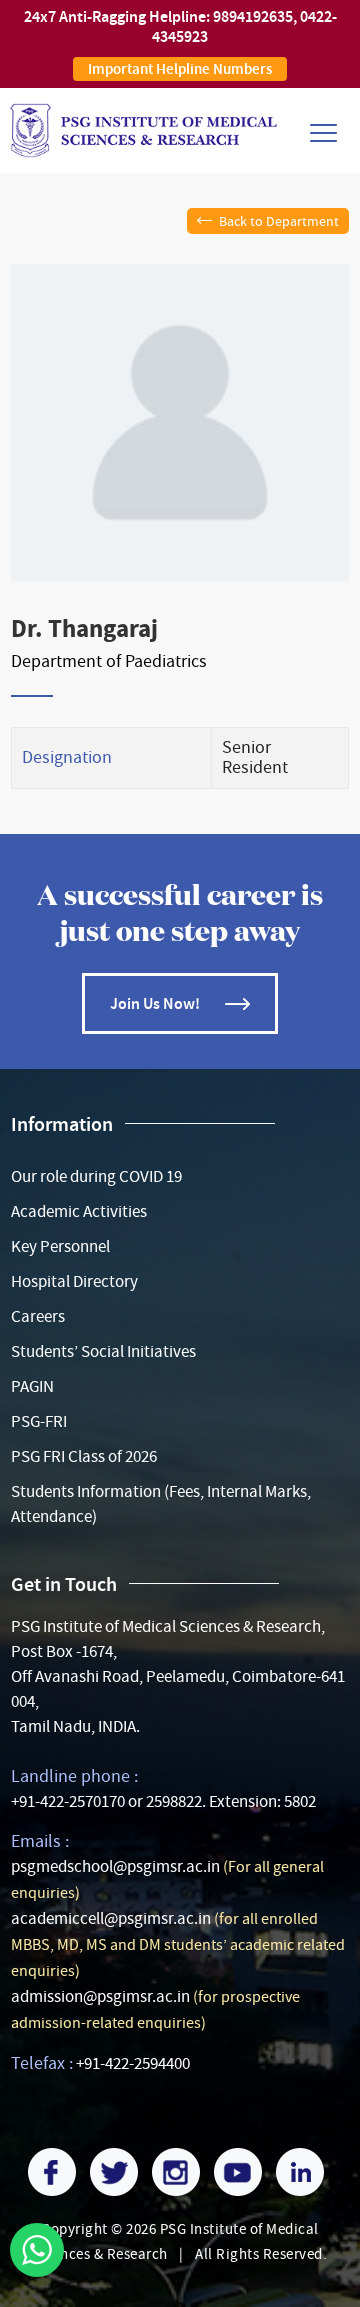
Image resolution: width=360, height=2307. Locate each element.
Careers (38, 1316)
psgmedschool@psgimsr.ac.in (115, 1866)
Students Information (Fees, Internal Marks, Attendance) (161, 1504)
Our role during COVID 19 (96, 1176)
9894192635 (253, 16)
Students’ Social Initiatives (103, 1351)
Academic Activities (79, 1211)
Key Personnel (60, 1246)
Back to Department (279, 221)
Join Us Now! (155, 1003)
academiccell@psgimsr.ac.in (111, 1918)
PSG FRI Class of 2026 (84, 1456)
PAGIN (32, 1386)
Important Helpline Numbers (180, 69)
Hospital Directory (74, 1281)
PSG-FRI (39, 1421)
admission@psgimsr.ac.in (100, 1996)
